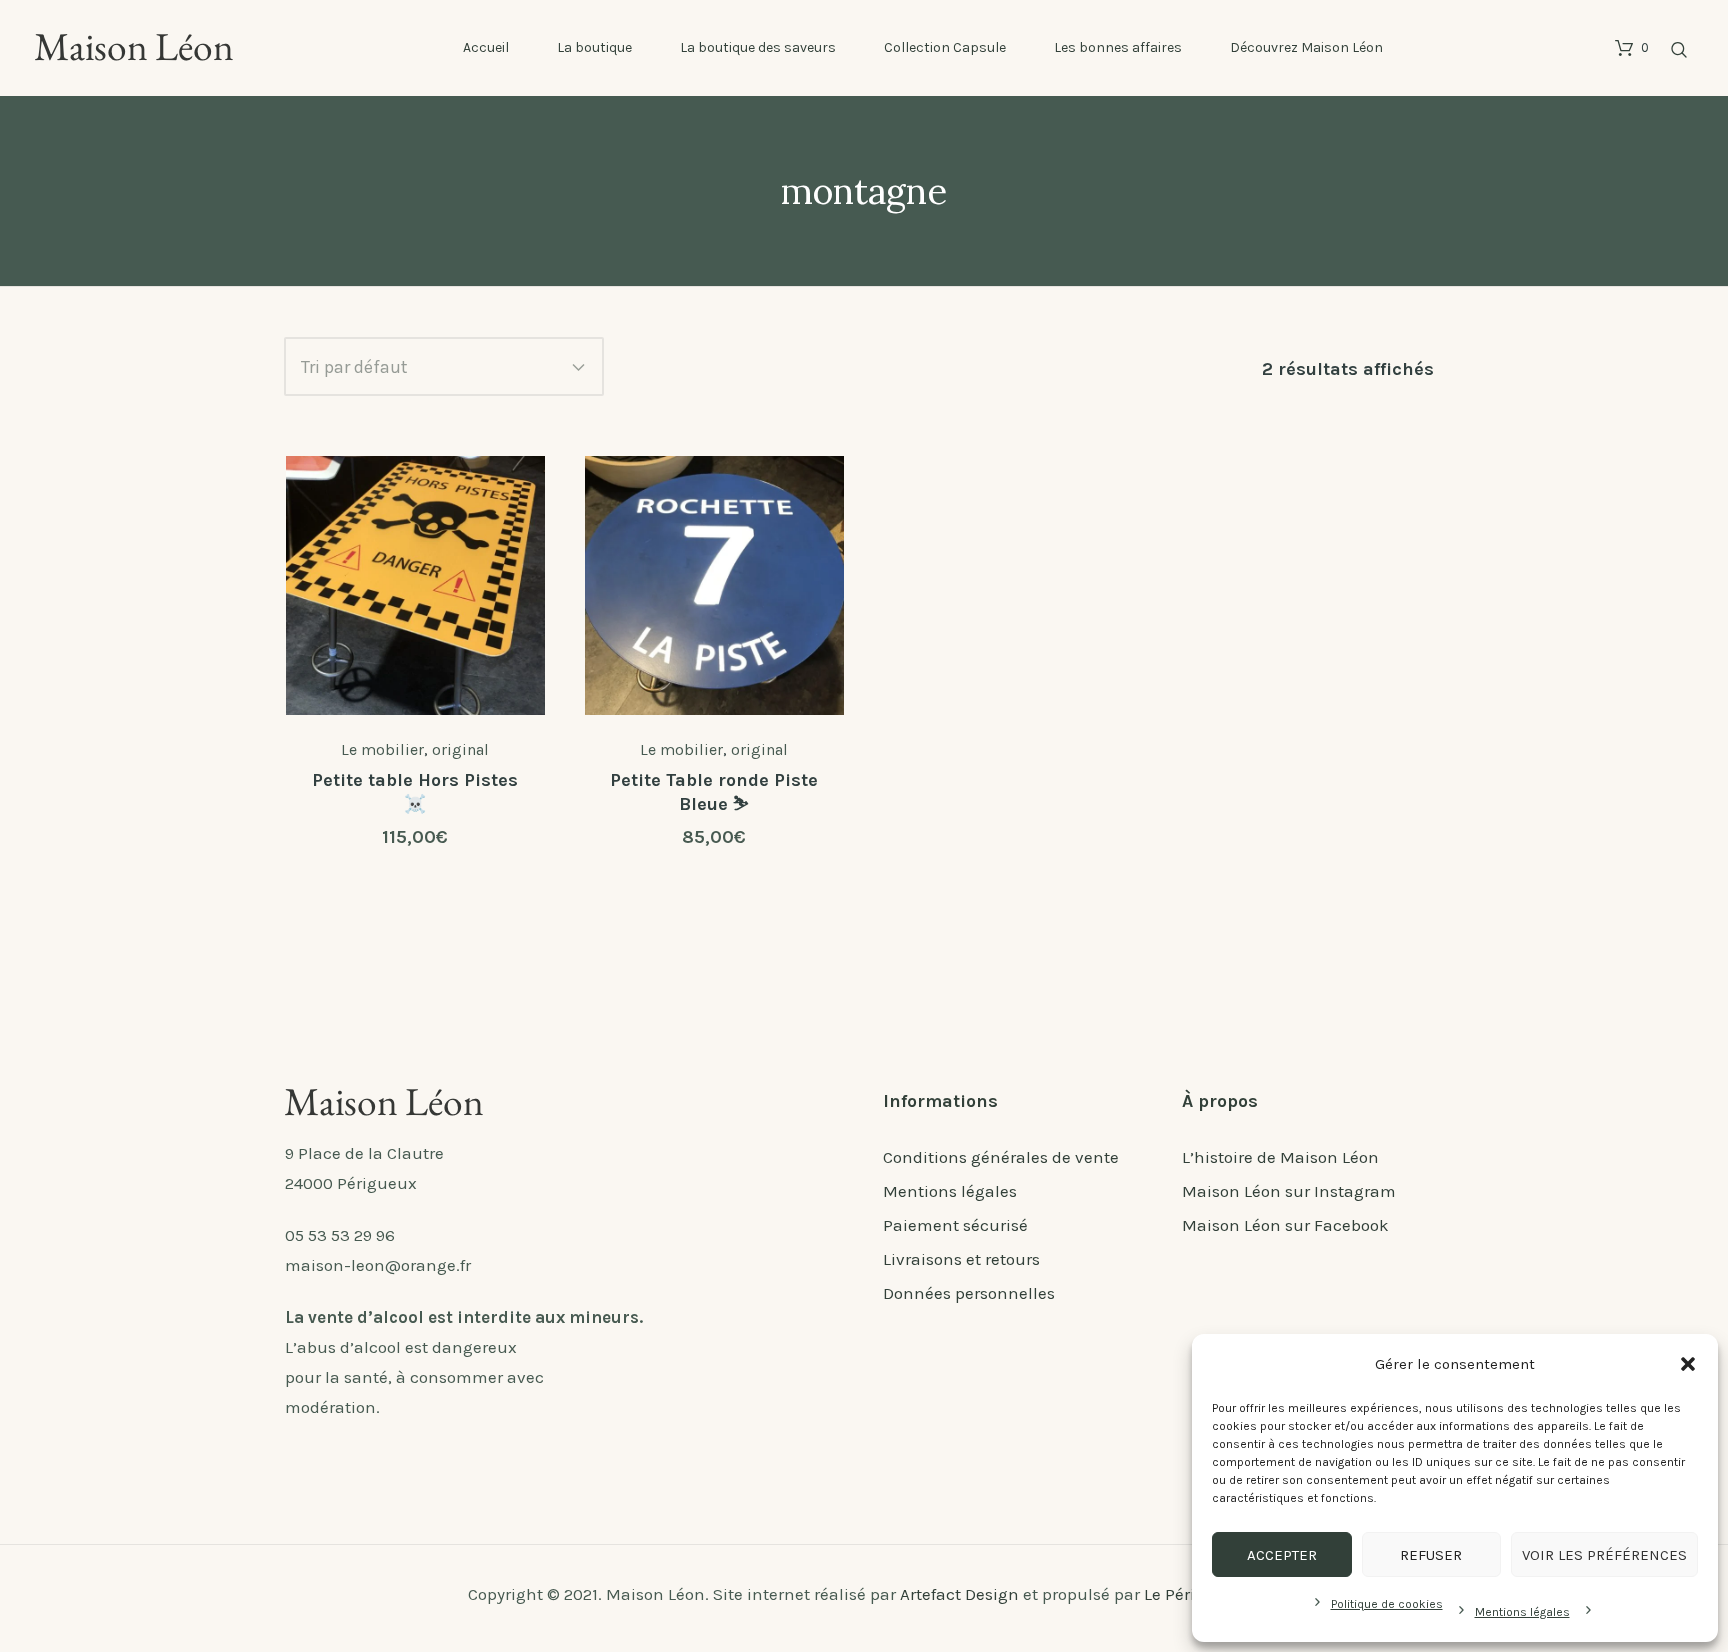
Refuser (1431, 1555)
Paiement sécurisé (955, 1225)
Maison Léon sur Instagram (1289, 1191)
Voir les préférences (1604, 1555)
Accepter (1282, 1555)
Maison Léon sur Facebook (1285, 1225)
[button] (1688, 1364)
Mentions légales (1522, 1612)
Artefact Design (959, 1594)
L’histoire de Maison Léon (1280, 1157)
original (460, 749)
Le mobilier (382, 749)
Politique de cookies (1387, 1604)
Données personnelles (969, 1293)
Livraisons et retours (961, 1259)
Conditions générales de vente (1001, 1157)
